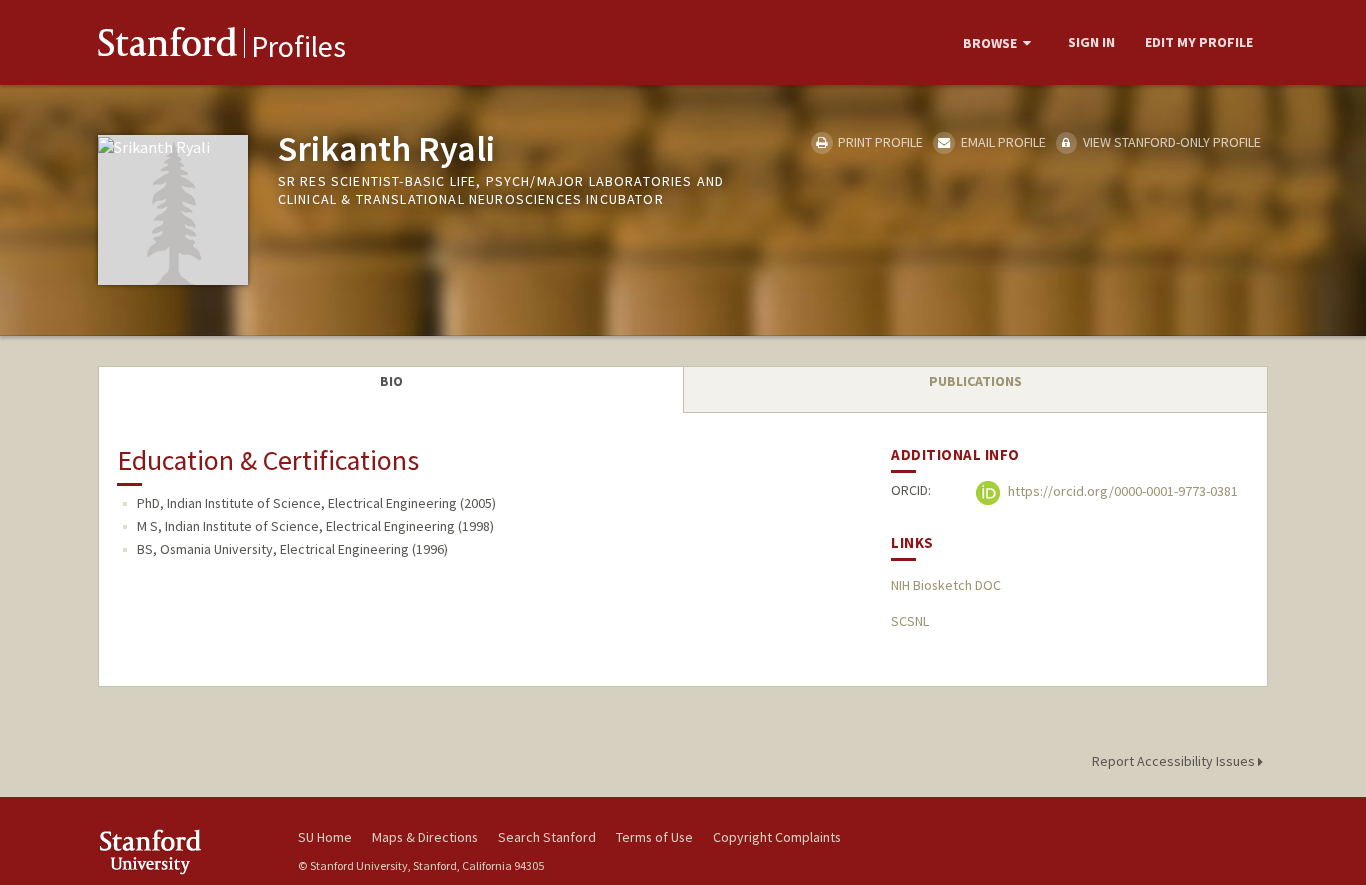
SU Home (325, 837)
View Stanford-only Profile (1170, 142)
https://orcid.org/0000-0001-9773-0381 (1121, 492)
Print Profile (879, 142)
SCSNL (910, 621)
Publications (975, 381)
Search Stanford (547, 837)
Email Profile (1001, 142)
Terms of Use (654, 837)
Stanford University (183, 851)
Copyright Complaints (777, 837)
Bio (391, 381)
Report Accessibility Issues (1175, 761)
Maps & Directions (425, 837)
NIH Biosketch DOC (946, 585)
